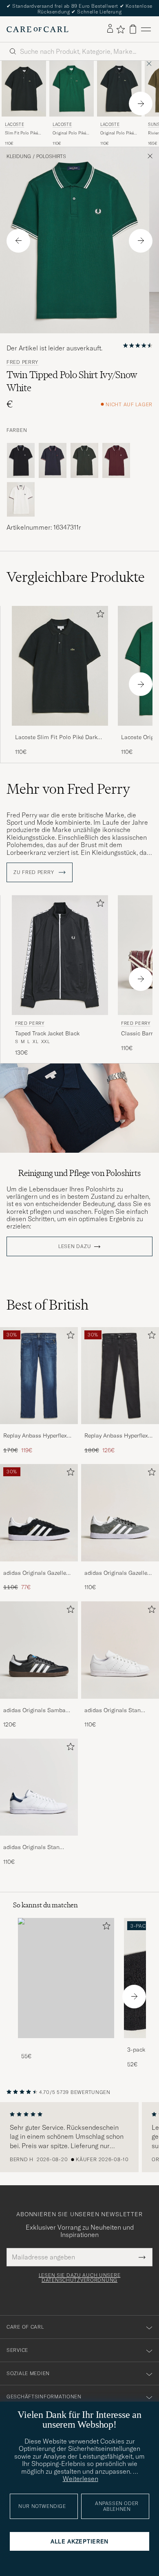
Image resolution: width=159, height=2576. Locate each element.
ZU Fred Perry (34, 872)
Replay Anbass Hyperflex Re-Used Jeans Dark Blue (36, 1436)
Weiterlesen (81, 2479)
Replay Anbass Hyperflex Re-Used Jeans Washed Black (116, 1436)
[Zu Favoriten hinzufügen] (99, 615)
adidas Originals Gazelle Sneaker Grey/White (116, 1573)
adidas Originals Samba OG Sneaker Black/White (35, 1711)
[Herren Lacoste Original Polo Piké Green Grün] (72, 88)
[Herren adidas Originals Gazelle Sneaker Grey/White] (120, 1513)
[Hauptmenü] (146, 29)
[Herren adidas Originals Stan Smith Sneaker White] (120, 1650)
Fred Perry (22, 362)
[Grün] (84, 460)
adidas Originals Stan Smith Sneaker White (113, 1711)
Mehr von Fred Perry (68, 789)
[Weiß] (21, 500)
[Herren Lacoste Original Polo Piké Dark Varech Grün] (119, 88)
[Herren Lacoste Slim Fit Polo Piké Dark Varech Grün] (24, 88)
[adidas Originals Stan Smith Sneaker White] (120, 1704)
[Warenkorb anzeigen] (133, 29)
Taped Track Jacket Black (47, 1033)
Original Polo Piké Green (69, 133)
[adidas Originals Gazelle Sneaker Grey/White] (120, 1567)
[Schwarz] (21, 460)
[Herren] (66, 1978)
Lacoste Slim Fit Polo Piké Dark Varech (56, 738)
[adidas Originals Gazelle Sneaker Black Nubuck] (39, 1567)
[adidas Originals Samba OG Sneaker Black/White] (39, 1704)
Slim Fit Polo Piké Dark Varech (21, 133)
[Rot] (116, 460)
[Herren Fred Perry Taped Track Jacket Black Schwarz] (60, 955)
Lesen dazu (75, 1246)
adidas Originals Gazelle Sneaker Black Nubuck (35, 1573)
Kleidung (19, 156)
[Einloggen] (110, 29)
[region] (79, 2137)
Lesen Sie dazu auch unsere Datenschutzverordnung (80, 2278)
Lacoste (14, 124)
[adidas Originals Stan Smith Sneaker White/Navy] (39, 1841)
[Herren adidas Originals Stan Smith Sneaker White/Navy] (39, 1787)
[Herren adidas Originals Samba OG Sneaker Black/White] (39, 1650)
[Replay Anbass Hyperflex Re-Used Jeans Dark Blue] (39, 1430)
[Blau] (53, 460)
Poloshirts (51, 156)
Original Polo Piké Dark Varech (117, 133)
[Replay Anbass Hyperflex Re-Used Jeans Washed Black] (120, 1430)
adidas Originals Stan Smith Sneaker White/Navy (38, 1847)
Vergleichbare (76, 577)
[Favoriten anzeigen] (120, 29)
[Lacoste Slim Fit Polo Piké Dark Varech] (60, 731)
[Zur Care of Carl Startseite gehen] (38, 29)
